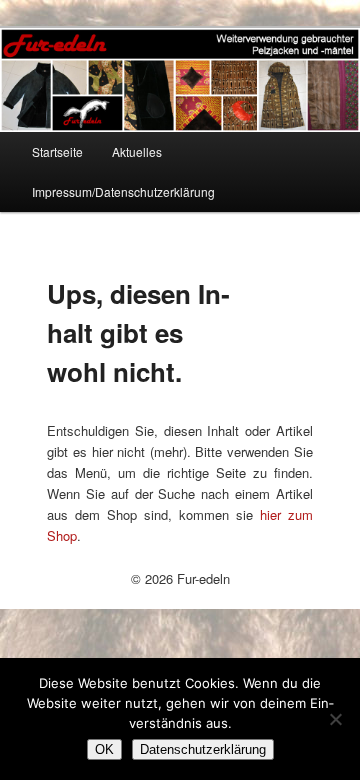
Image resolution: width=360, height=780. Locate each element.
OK (104, 749)
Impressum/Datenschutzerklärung (123, 191)
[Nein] (335, 719)
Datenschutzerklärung (203, 749)
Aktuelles (137, 151)
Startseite (57, 151)
